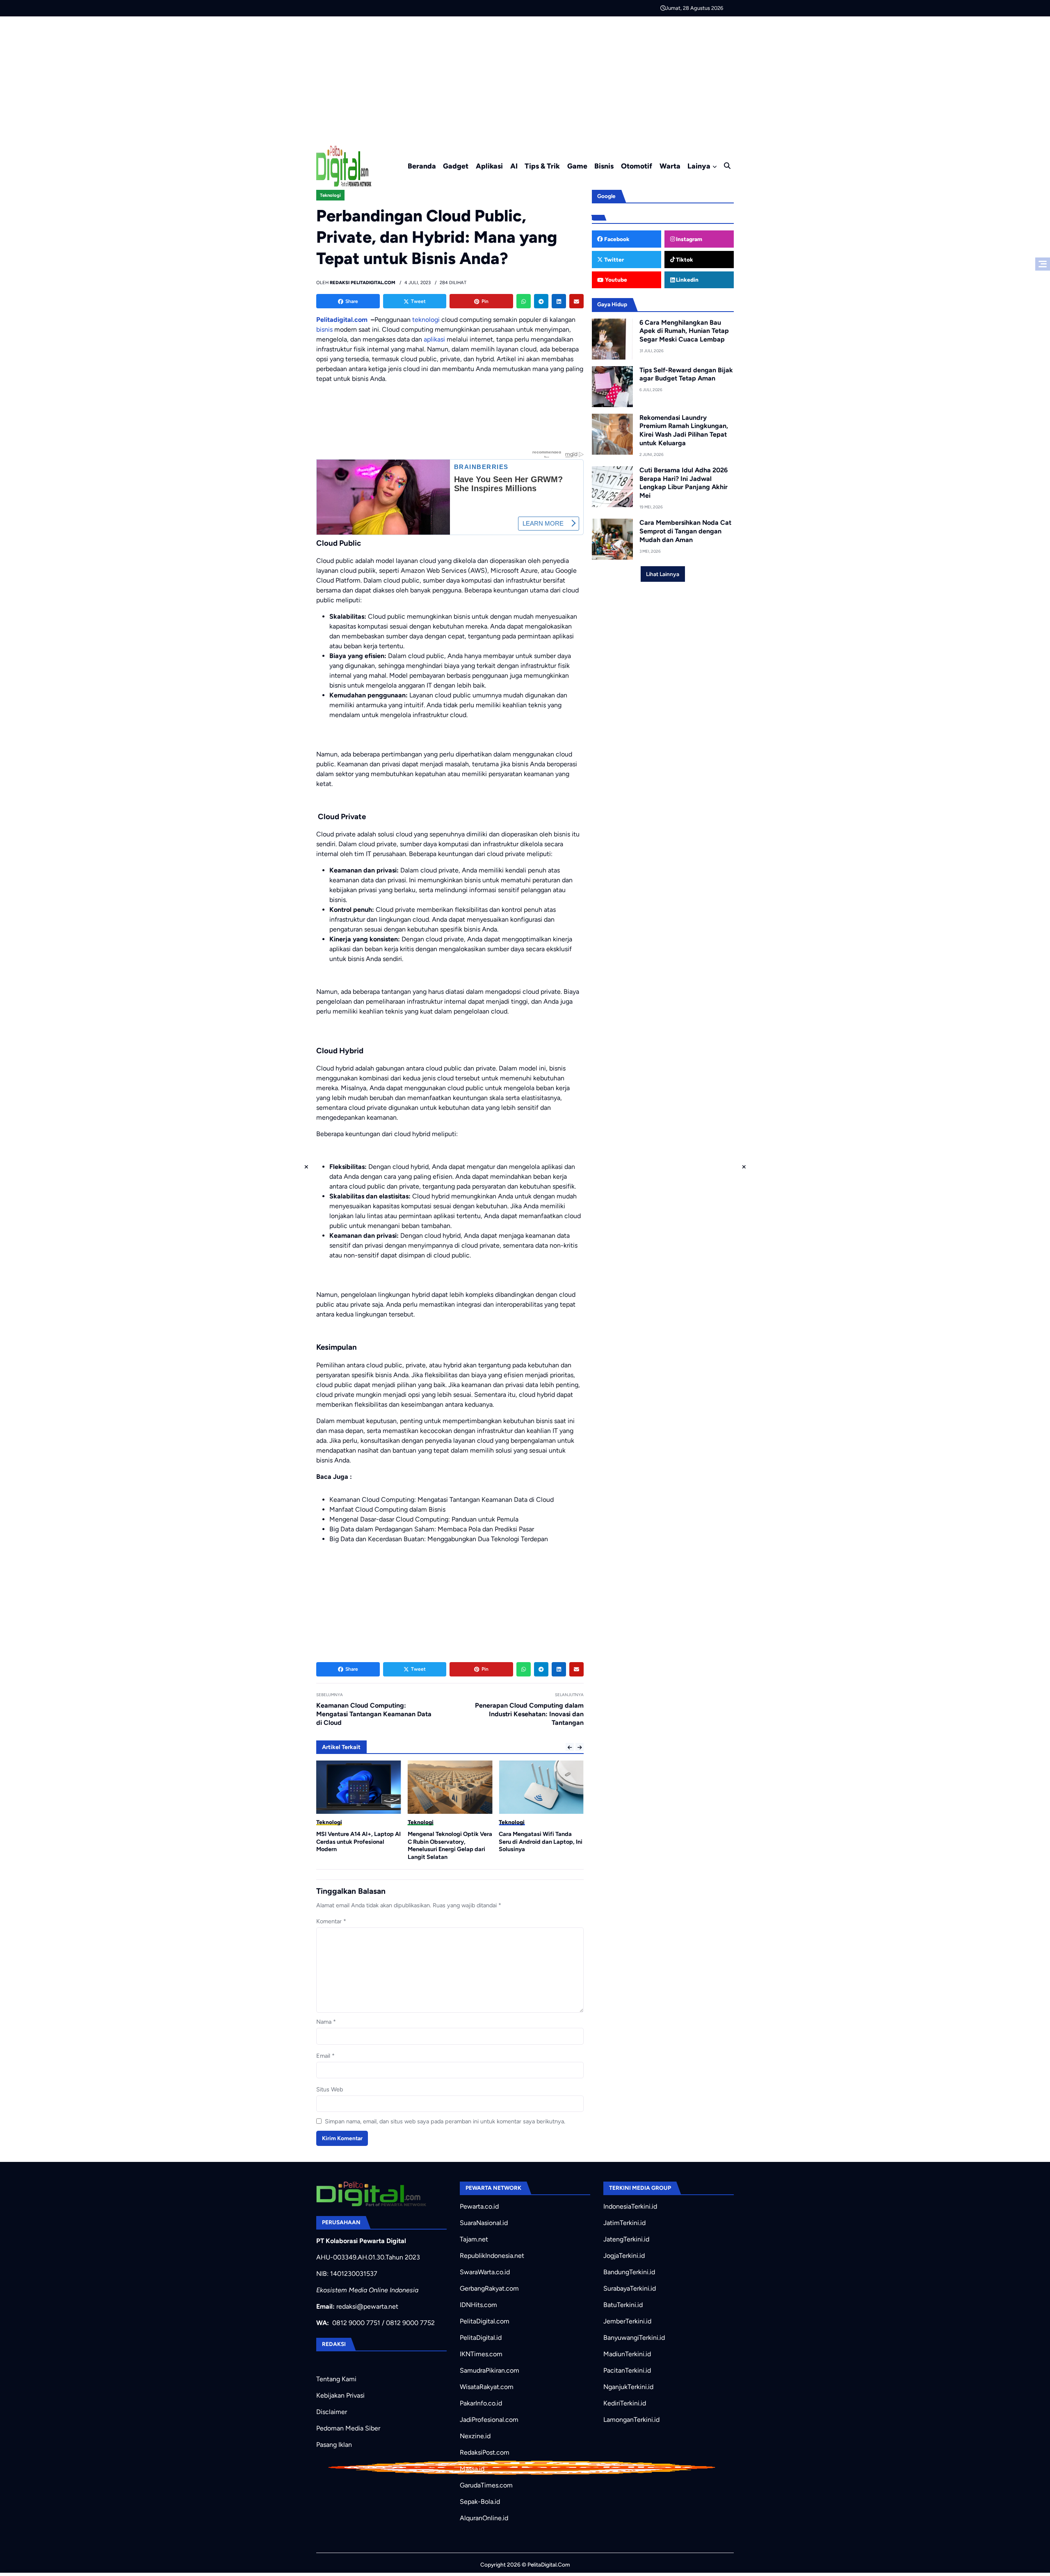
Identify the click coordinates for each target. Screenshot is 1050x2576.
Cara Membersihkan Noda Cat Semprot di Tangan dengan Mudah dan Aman (685, 531)
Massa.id (472, 2469)
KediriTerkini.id (625, 2403)
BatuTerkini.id (623, 2305)
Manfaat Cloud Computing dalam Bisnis (387, 1509)
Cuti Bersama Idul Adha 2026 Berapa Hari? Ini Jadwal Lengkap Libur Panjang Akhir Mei (684, 483)
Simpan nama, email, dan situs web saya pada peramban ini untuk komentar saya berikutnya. (445, 2121)
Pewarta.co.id (479, 2206)
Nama (326, 2022)
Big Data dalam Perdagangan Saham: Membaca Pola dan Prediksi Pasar (432, 1529)
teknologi (426, 320)
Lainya (699, 166)
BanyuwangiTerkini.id (634, 2338)
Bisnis (604, 166)
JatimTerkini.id (624, 2223)
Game (577, 166)
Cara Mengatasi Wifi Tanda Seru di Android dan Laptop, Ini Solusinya (450, 1841)
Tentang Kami (336, 2379)
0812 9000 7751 (356, 2323)
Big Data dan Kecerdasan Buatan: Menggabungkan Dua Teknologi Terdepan (439, 1539)
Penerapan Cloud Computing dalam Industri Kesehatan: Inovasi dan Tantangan (529, 1714)
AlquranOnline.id (484, 2518)
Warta (670, 166)
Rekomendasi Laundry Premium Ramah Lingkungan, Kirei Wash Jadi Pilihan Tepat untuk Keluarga (684, 430)
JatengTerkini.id (626, 2239)
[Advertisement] (525, 78)
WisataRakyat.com (487, 2387)
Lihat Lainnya (663, 574)
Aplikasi (489, 166)
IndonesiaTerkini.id (630, 2206)
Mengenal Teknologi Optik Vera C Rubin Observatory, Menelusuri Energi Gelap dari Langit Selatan (358, 1845)
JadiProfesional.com (489, 2420)
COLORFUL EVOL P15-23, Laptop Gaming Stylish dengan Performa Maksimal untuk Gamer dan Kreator (541, 1845)
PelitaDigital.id (481, 2338)
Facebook (616, 239)
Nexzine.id (475, 2436)
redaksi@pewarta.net (367, 2306)
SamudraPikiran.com (490, 2370)
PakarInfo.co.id (481, 2403)
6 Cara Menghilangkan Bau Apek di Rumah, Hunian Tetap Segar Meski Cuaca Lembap (684, 331)
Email (325, 2056)
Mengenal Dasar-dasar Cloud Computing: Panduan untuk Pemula (424, 1519)
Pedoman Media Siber (348, 2428)
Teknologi (330, 195)
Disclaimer (332, 2412)
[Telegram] (541, 301)
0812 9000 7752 (410, 2323)
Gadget (456, 166)
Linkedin (687, 280)
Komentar (331, 1921)
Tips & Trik (542, 166)
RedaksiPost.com (485, 2452)
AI (514, 166)
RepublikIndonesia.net (492, 2256)
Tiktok (684, 260)
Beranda (422, 166)
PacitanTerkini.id (627, 2370)
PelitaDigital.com (485, 2321)
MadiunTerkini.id (627, 2354)
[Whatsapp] (524, 301)
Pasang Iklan (334, 2445)
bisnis (324, 329)
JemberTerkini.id (627, 2321)
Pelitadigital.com (342, 320)
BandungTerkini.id (629, 2272)
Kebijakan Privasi (340, 2395)
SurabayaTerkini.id (630, 2288)
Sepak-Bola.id (480, 2502)
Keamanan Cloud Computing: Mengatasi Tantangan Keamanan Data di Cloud (442, 1500)
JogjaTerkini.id (624, 2256)
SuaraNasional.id (484, 2223)
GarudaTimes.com (486, 2485)
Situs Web (330, 2089)
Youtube (615, 280)
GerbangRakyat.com (489, 2288)
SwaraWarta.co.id (485, 2272)
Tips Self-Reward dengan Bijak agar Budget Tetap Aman (686, 374)
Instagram (688, 239)
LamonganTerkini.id (631, 2420)
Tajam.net (474, 2239)
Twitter (613, 260)
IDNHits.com (478, 2305)
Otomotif (637, 166)
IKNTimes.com (481, 2354)
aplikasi (434, 339)
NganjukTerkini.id (628, 2387)
